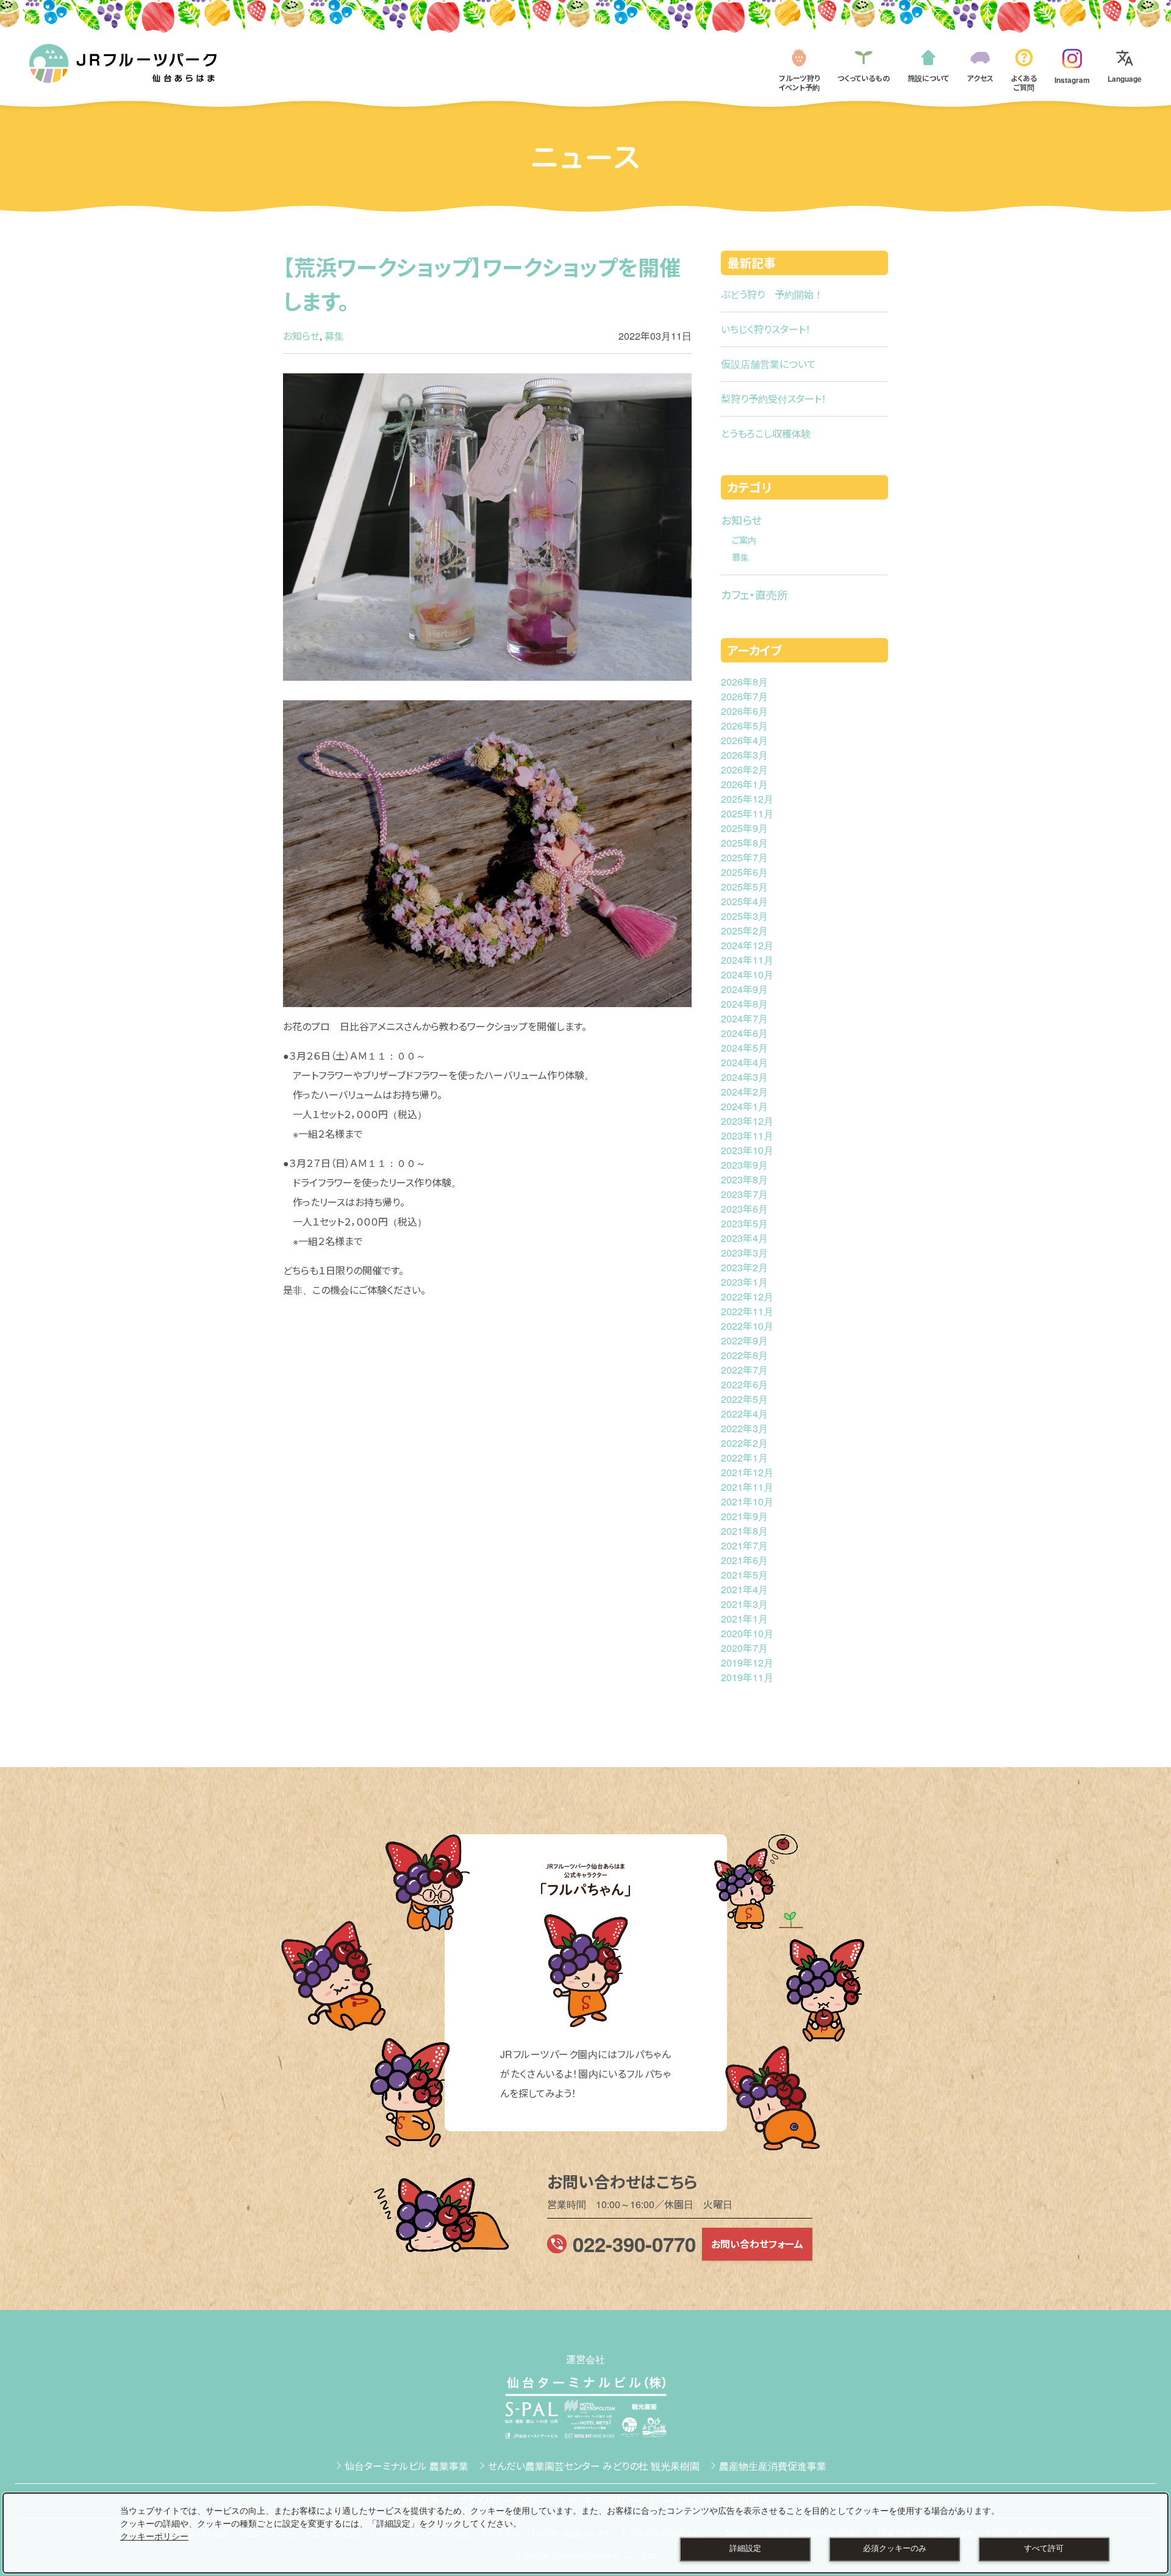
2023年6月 (744, 1209)
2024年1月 (744, 1106)
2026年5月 (744, 726)
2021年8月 (744, 1531)
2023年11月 (747, 1136)
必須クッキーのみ (895, 2549)
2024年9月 (744, 989)
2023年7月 (744, 1194)
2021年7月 (744, 1545)
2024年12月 (747, 945)
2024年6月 (744, 1033)
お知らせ (301, 336)
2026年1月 (744, 784)
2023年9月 (744, 1165)
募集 (334, 336)
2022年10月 (747, 1326)
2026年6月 (744, 711)
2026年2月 (744, 770)
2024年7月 (744, 1018)
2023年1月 (744, 1282)
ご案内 (744, 540)
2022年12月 (747, 1297)
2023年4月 (744, 1238)
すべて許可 (1044, 2549)
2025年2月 (744, 931)
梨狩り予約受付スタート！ (774, 399)
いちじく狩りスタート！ (766, 329)
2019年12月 (747, 1663)
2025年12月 (747, 799)
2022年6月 (744, 1384)
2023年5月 (744, 1223)
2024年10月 (747, 974)
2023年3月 (744, 1253)
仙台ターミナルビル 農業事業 (406, 2466)
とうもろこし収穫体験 (766, 433)
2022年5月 (744, 1399)
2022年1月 (744, 1458)
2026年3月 (744, 755)
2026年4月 (744, 740)
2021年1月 (744, 1619)
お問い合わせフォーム (757, 2244)
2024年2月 (744, 1092)
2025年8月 (744, 843)
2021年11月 (747, 1487)
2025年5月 (744, 887)
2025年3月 (744, 916)
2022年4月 (744, 1414)
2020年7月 (744, 1648)
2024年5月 (744, 1048)
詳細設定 (745, 2549)
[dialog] (585, 2533)
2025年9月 (744, 828)
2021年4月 (744, 1589)
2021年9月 (744, 1516)
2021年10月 (747, 1501)
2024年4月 (744, 1062)
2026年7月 (744, 696)
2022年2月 (744, 1443)
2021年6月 (744, 1560)
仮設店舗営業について (768, 364)
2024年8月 (744, 1004)
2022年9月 (744, 1340)
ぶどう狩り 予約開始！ (772, 294)
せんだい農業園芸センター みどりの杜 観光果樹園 (594, 2466)
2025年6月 (744, 872)
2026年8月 (744, 682)
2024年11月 (747, 960)
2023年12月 (747, 1121)
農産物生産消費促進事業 (773, 2466)
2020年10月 (747, 1633)
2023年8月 (744, 1179)
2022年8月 (744, 1355)
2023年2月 (744, 1267)
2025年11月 (747, 813)
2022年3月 (744, 1428)
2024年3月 (744, 1077)
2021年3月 (744, 1604)
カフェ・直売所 (754, 594)
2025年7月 (744, 857)
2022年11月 (747, 1311)
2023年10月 (747, 1150)
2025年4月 (744, 901)
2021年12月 (747, 1472)
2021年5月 (744, 1575)
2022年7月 (744, 1370)
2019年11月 (747, 1677)
